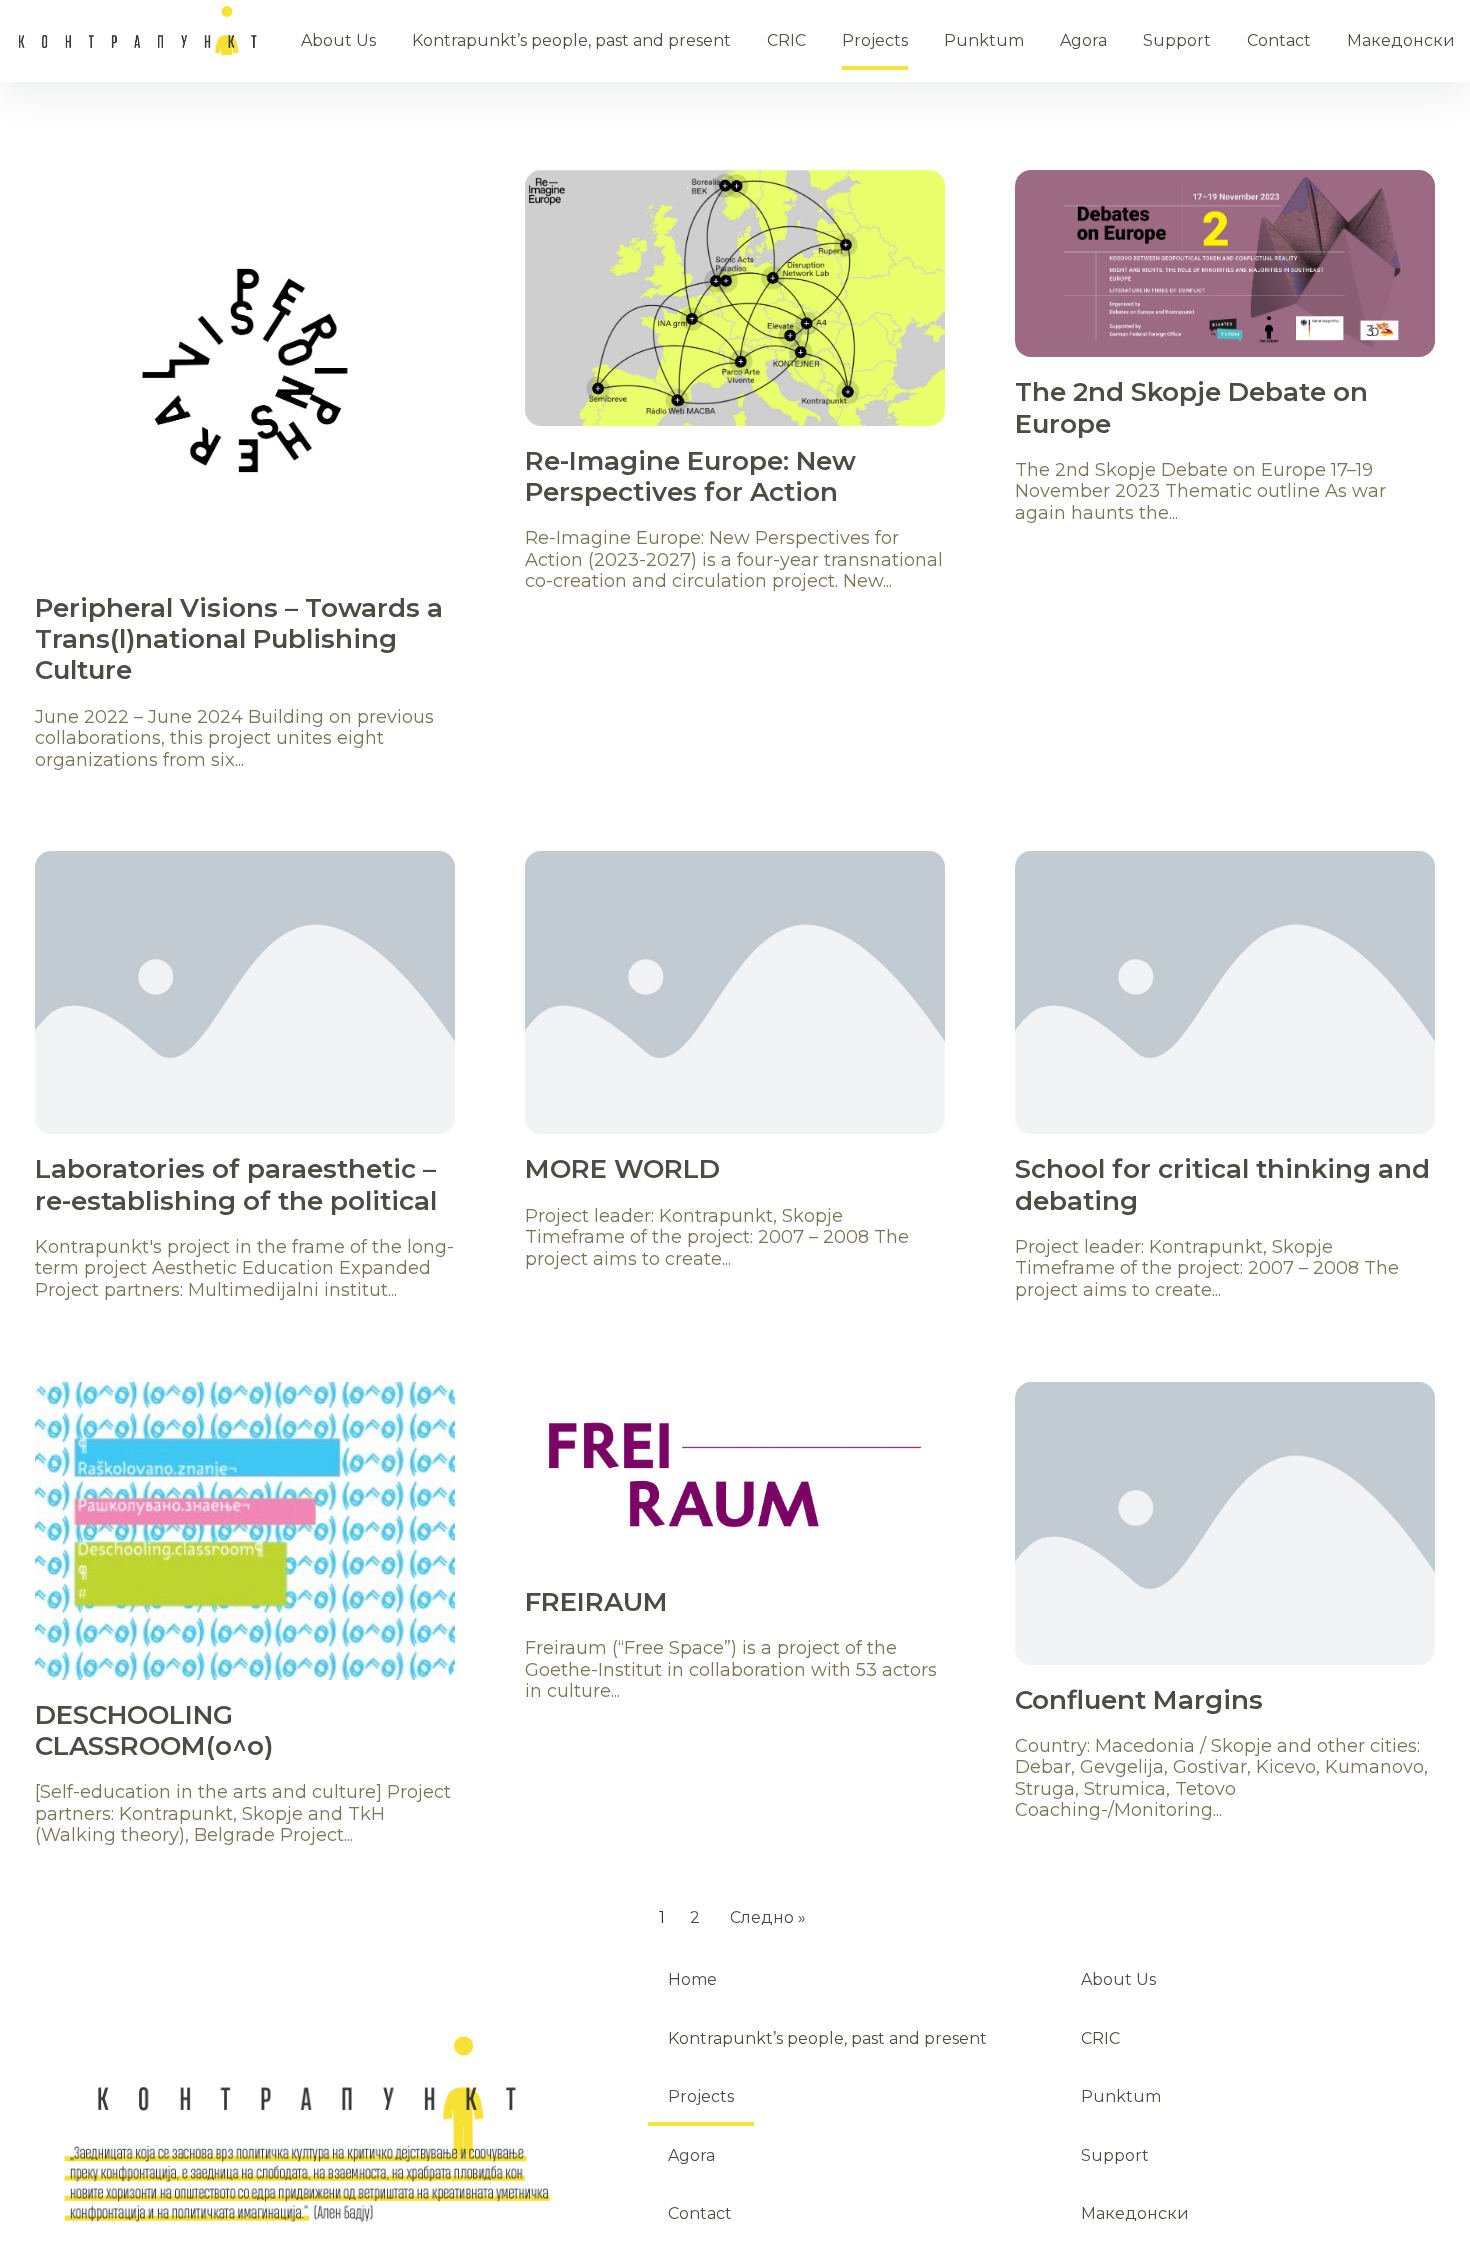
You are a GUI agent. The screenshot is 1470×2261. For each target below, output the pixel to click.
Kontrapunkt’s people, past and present (571, 40)
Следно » (768, 1917)
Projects (875, 40)
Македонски (1401, 40)
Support (1177, 40)
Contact (1279, 40)
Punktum (984, 40)
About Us (338, 40)
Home (140, 30)
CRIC (786, 40)
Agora (1083, 40)
